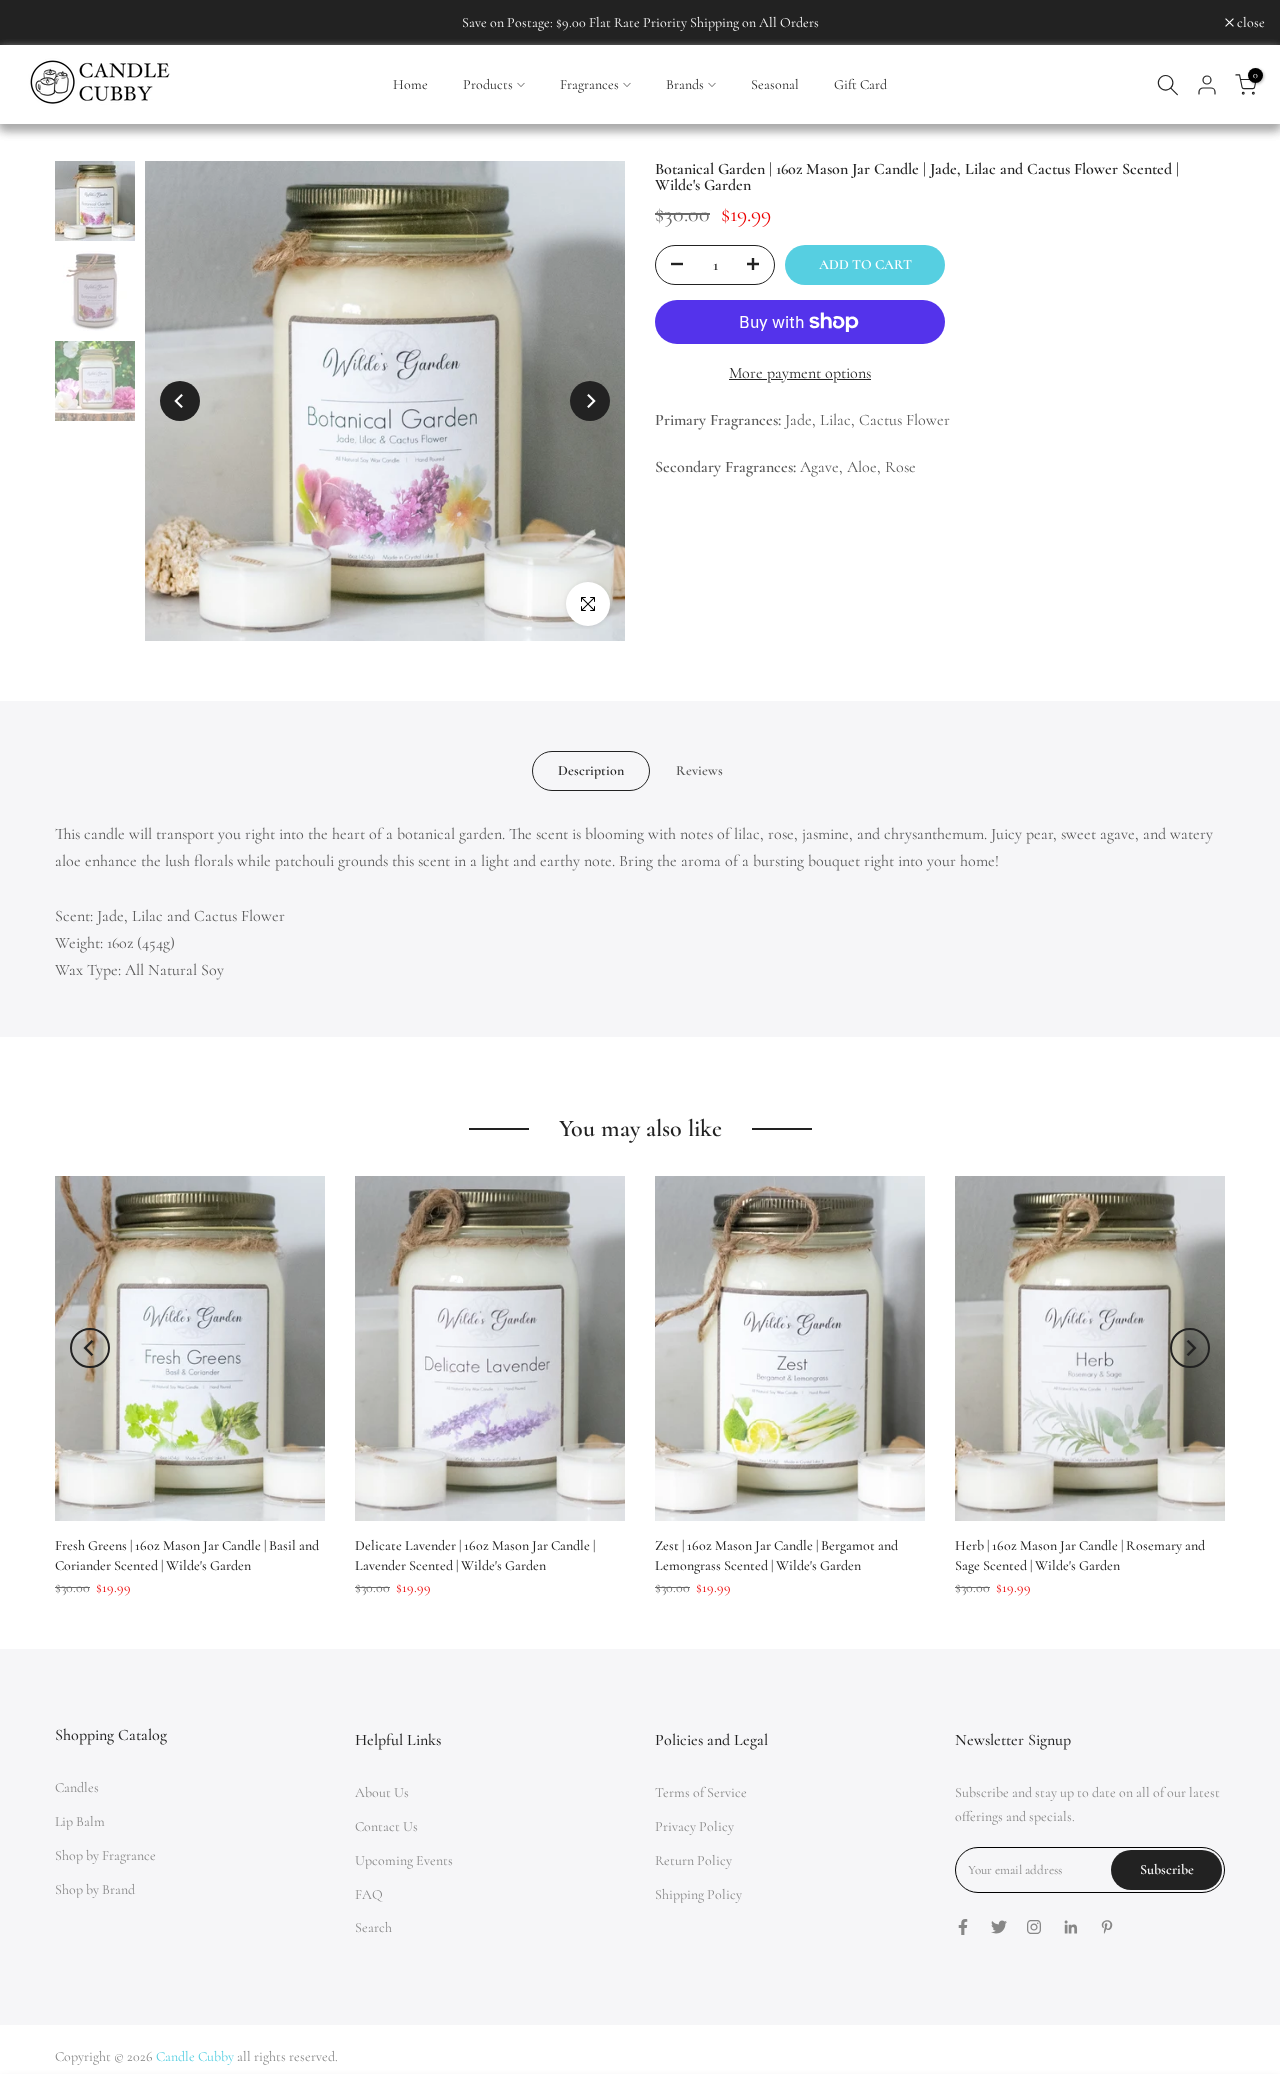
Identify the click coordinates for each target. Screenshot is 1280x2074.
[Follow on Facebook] (963, 1927)
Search (373, 1927)
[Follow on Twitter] (999, 1927)
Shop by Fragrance (105, 1855)
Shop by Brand (95, 1889)
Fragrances (589, 84)
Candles (77, 1787)
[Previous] (180, 401)
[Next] (590, 401)
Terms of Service (701, 1792)
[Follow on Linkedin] (1070, 1927)
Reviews (699, 770)
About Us (382, 1792)
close (39, 23)
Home (410, 84)
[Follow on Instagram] (1034, 1927)
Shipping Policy (698, 1894)
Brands (685, 84)
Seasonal (775, 84)
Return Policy (693, 1860)
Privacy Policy (694, 1826)
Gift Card (860, 84)
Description (591, 770)
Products (488, 84)
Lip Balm (80, 1821)
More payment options (800, 373)
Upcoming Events (404, 1860)
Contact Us (386, 1826)
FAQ (369, 1894)
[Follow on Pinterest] (1107, 1927)
